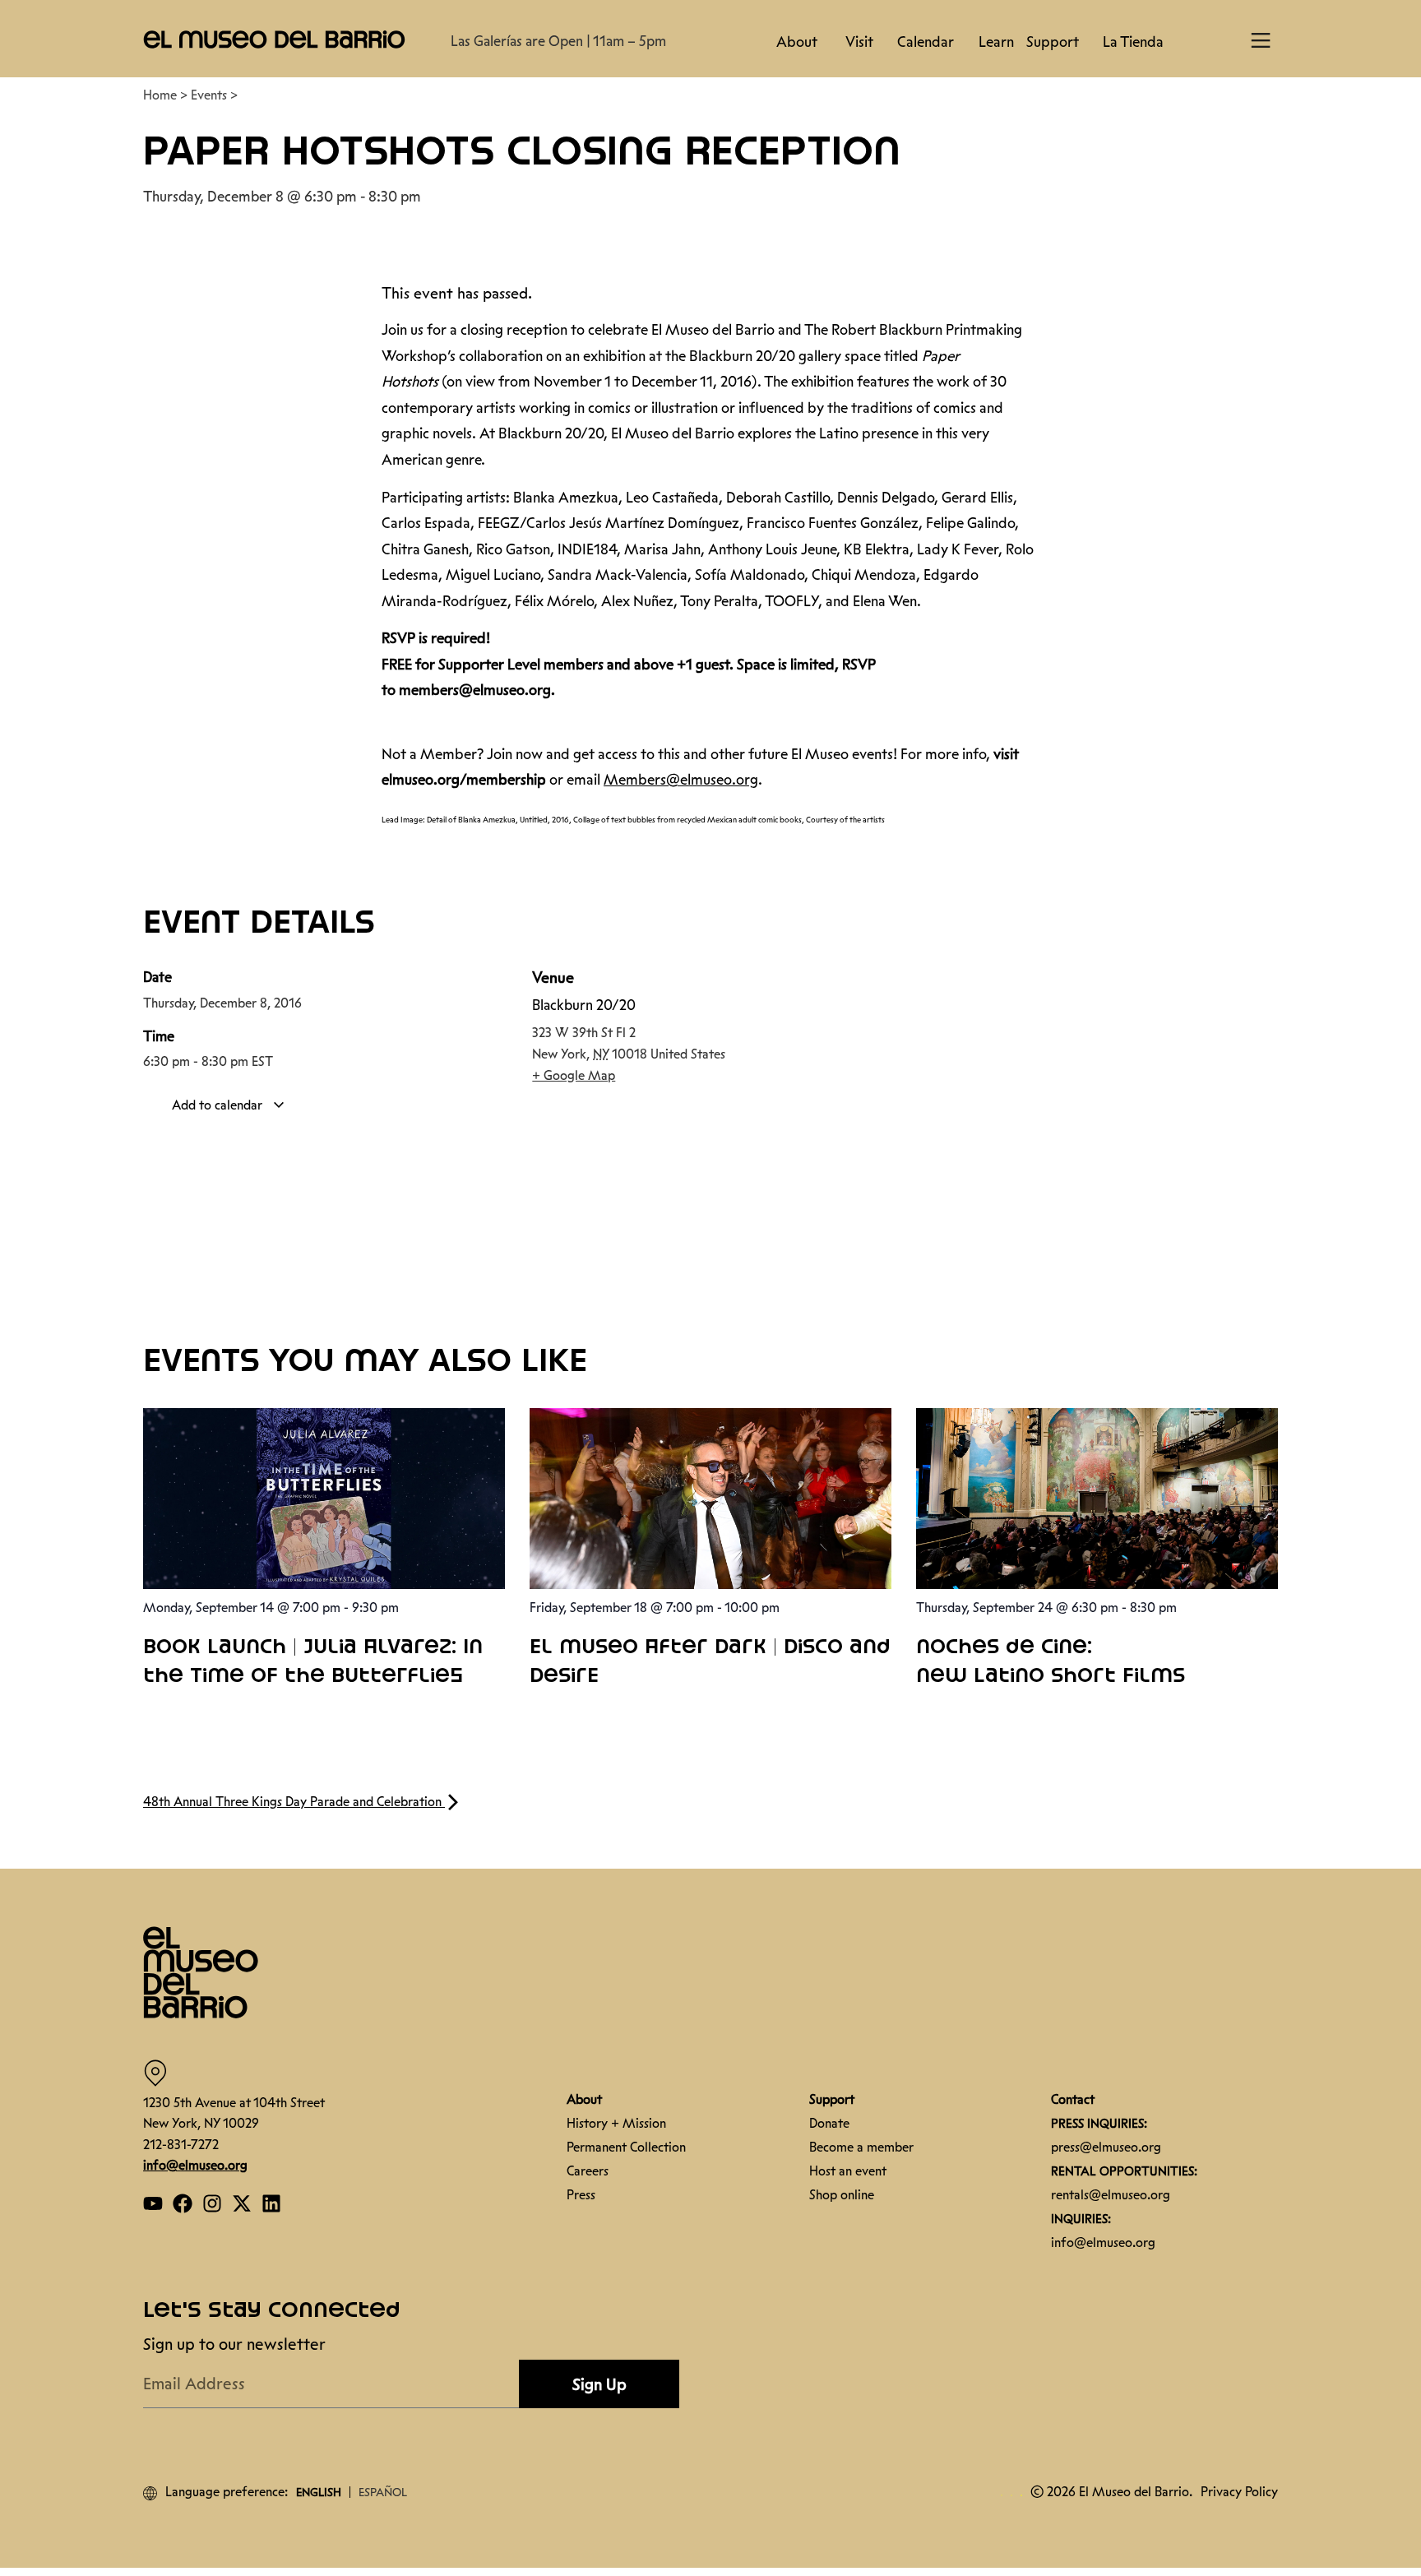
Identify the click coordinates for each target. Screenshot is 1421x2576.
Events (209, 95)
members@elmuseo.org (475, 690)
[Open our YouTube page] (153, 2203)
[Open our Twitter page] (242, 2203)
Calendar (926, 42)
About (797, 42)
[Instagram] (212, 2203)
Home (160, 95)
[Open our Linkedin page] (271, 2203)
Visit (859, 42)
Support (1053, 42)
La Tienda (1133, 42)
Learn (996, 42)
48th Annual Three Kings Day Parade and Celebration (294, 1802)
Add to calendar (219, 1105)
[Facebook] (183, 2203)
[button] (275, 39)
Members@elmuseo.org (681, 780)
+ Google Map (574, 1075)
